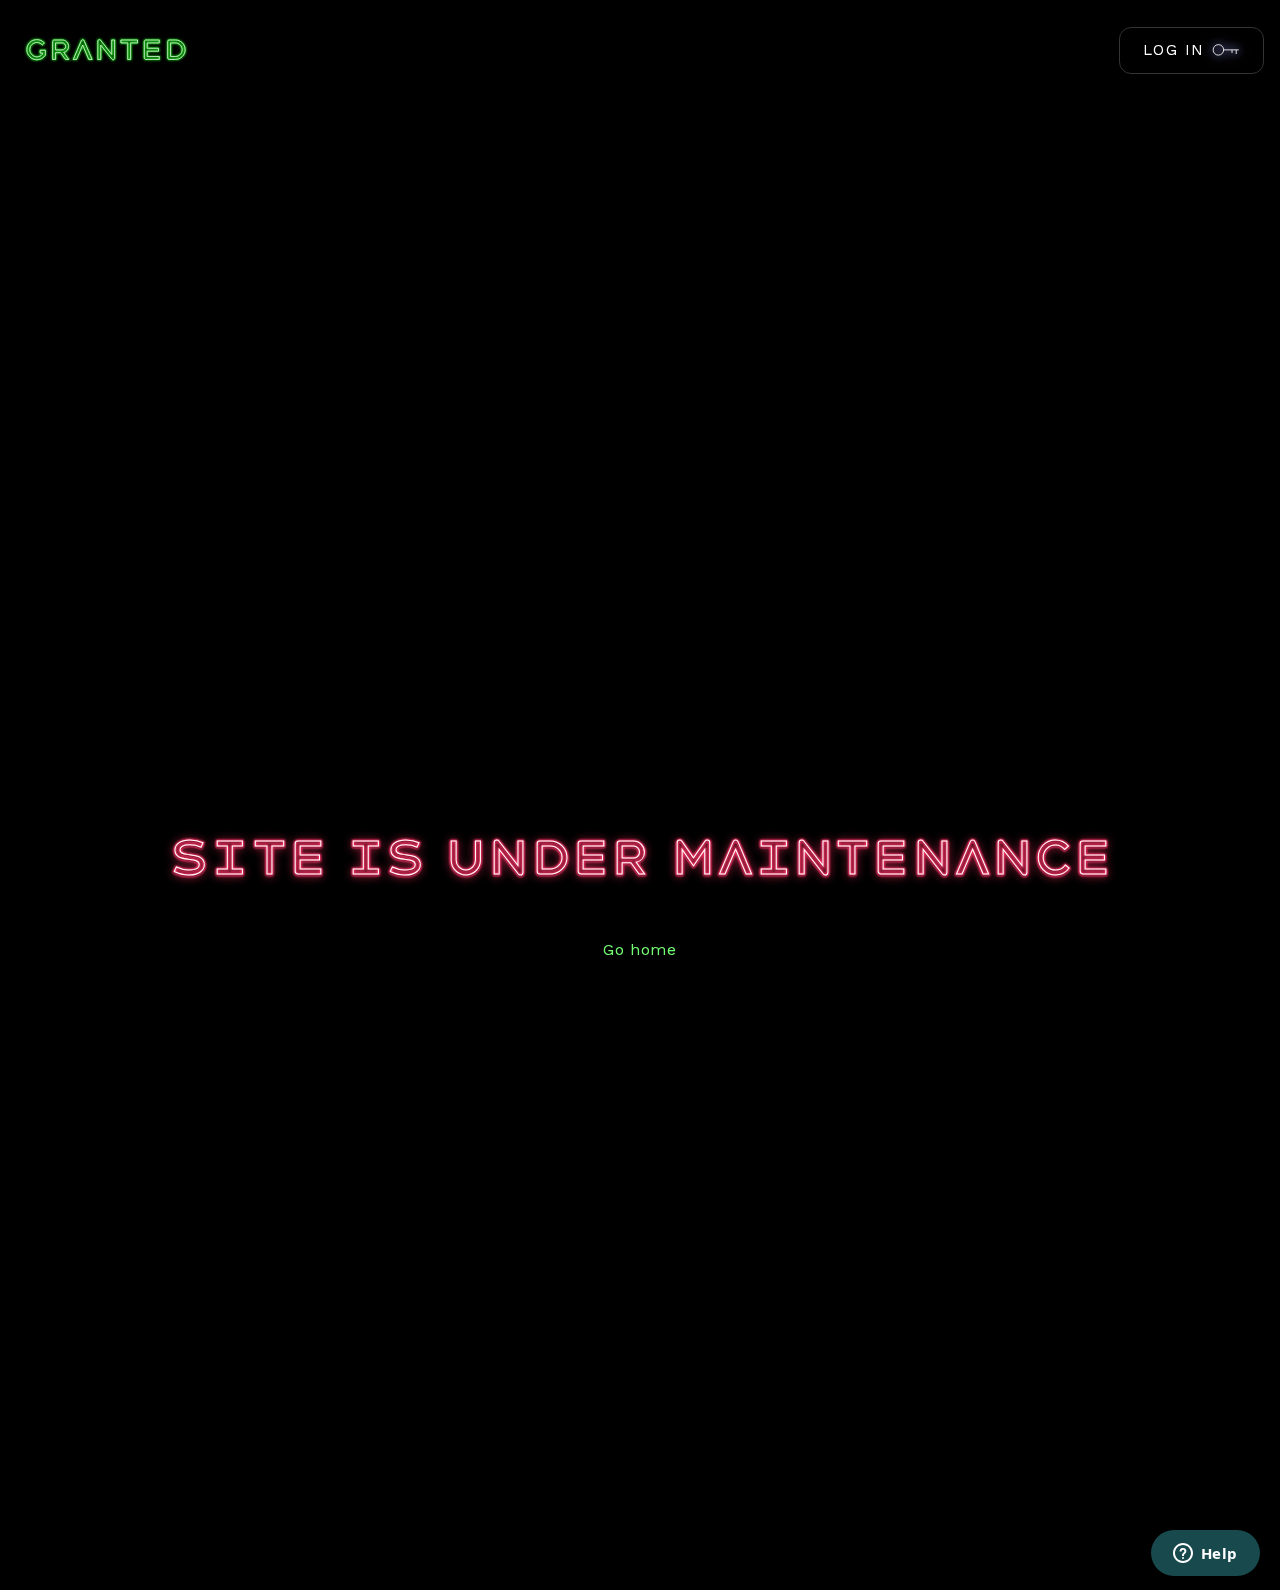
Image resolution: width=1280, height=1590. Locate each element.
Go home (639, 949)
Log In (1174, 50)
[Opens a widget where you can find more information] (1205, 1555)
